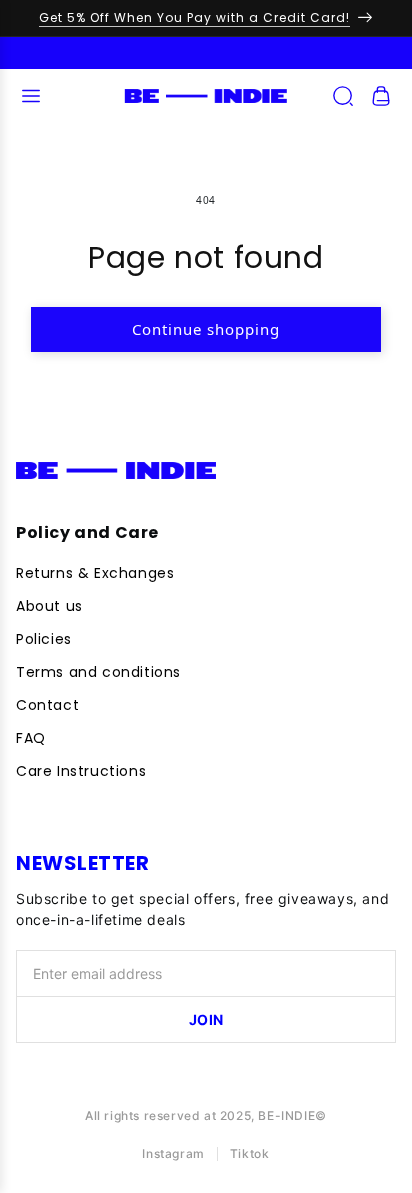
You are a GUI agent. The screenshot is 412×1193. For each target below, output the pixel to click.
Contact (47, 705)
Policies (44, 639)
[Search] (343, 96)
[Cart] (381, 96)
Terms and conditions (98, 672)
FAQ (31, 738)
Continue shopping (206, 329)
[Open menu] (31, 96)
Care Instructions (81, 771)
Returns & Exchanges (95, 573)
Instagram (173, 1153)
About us (49, 606)
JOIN (206, 1019)
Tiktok (250, 1153)
